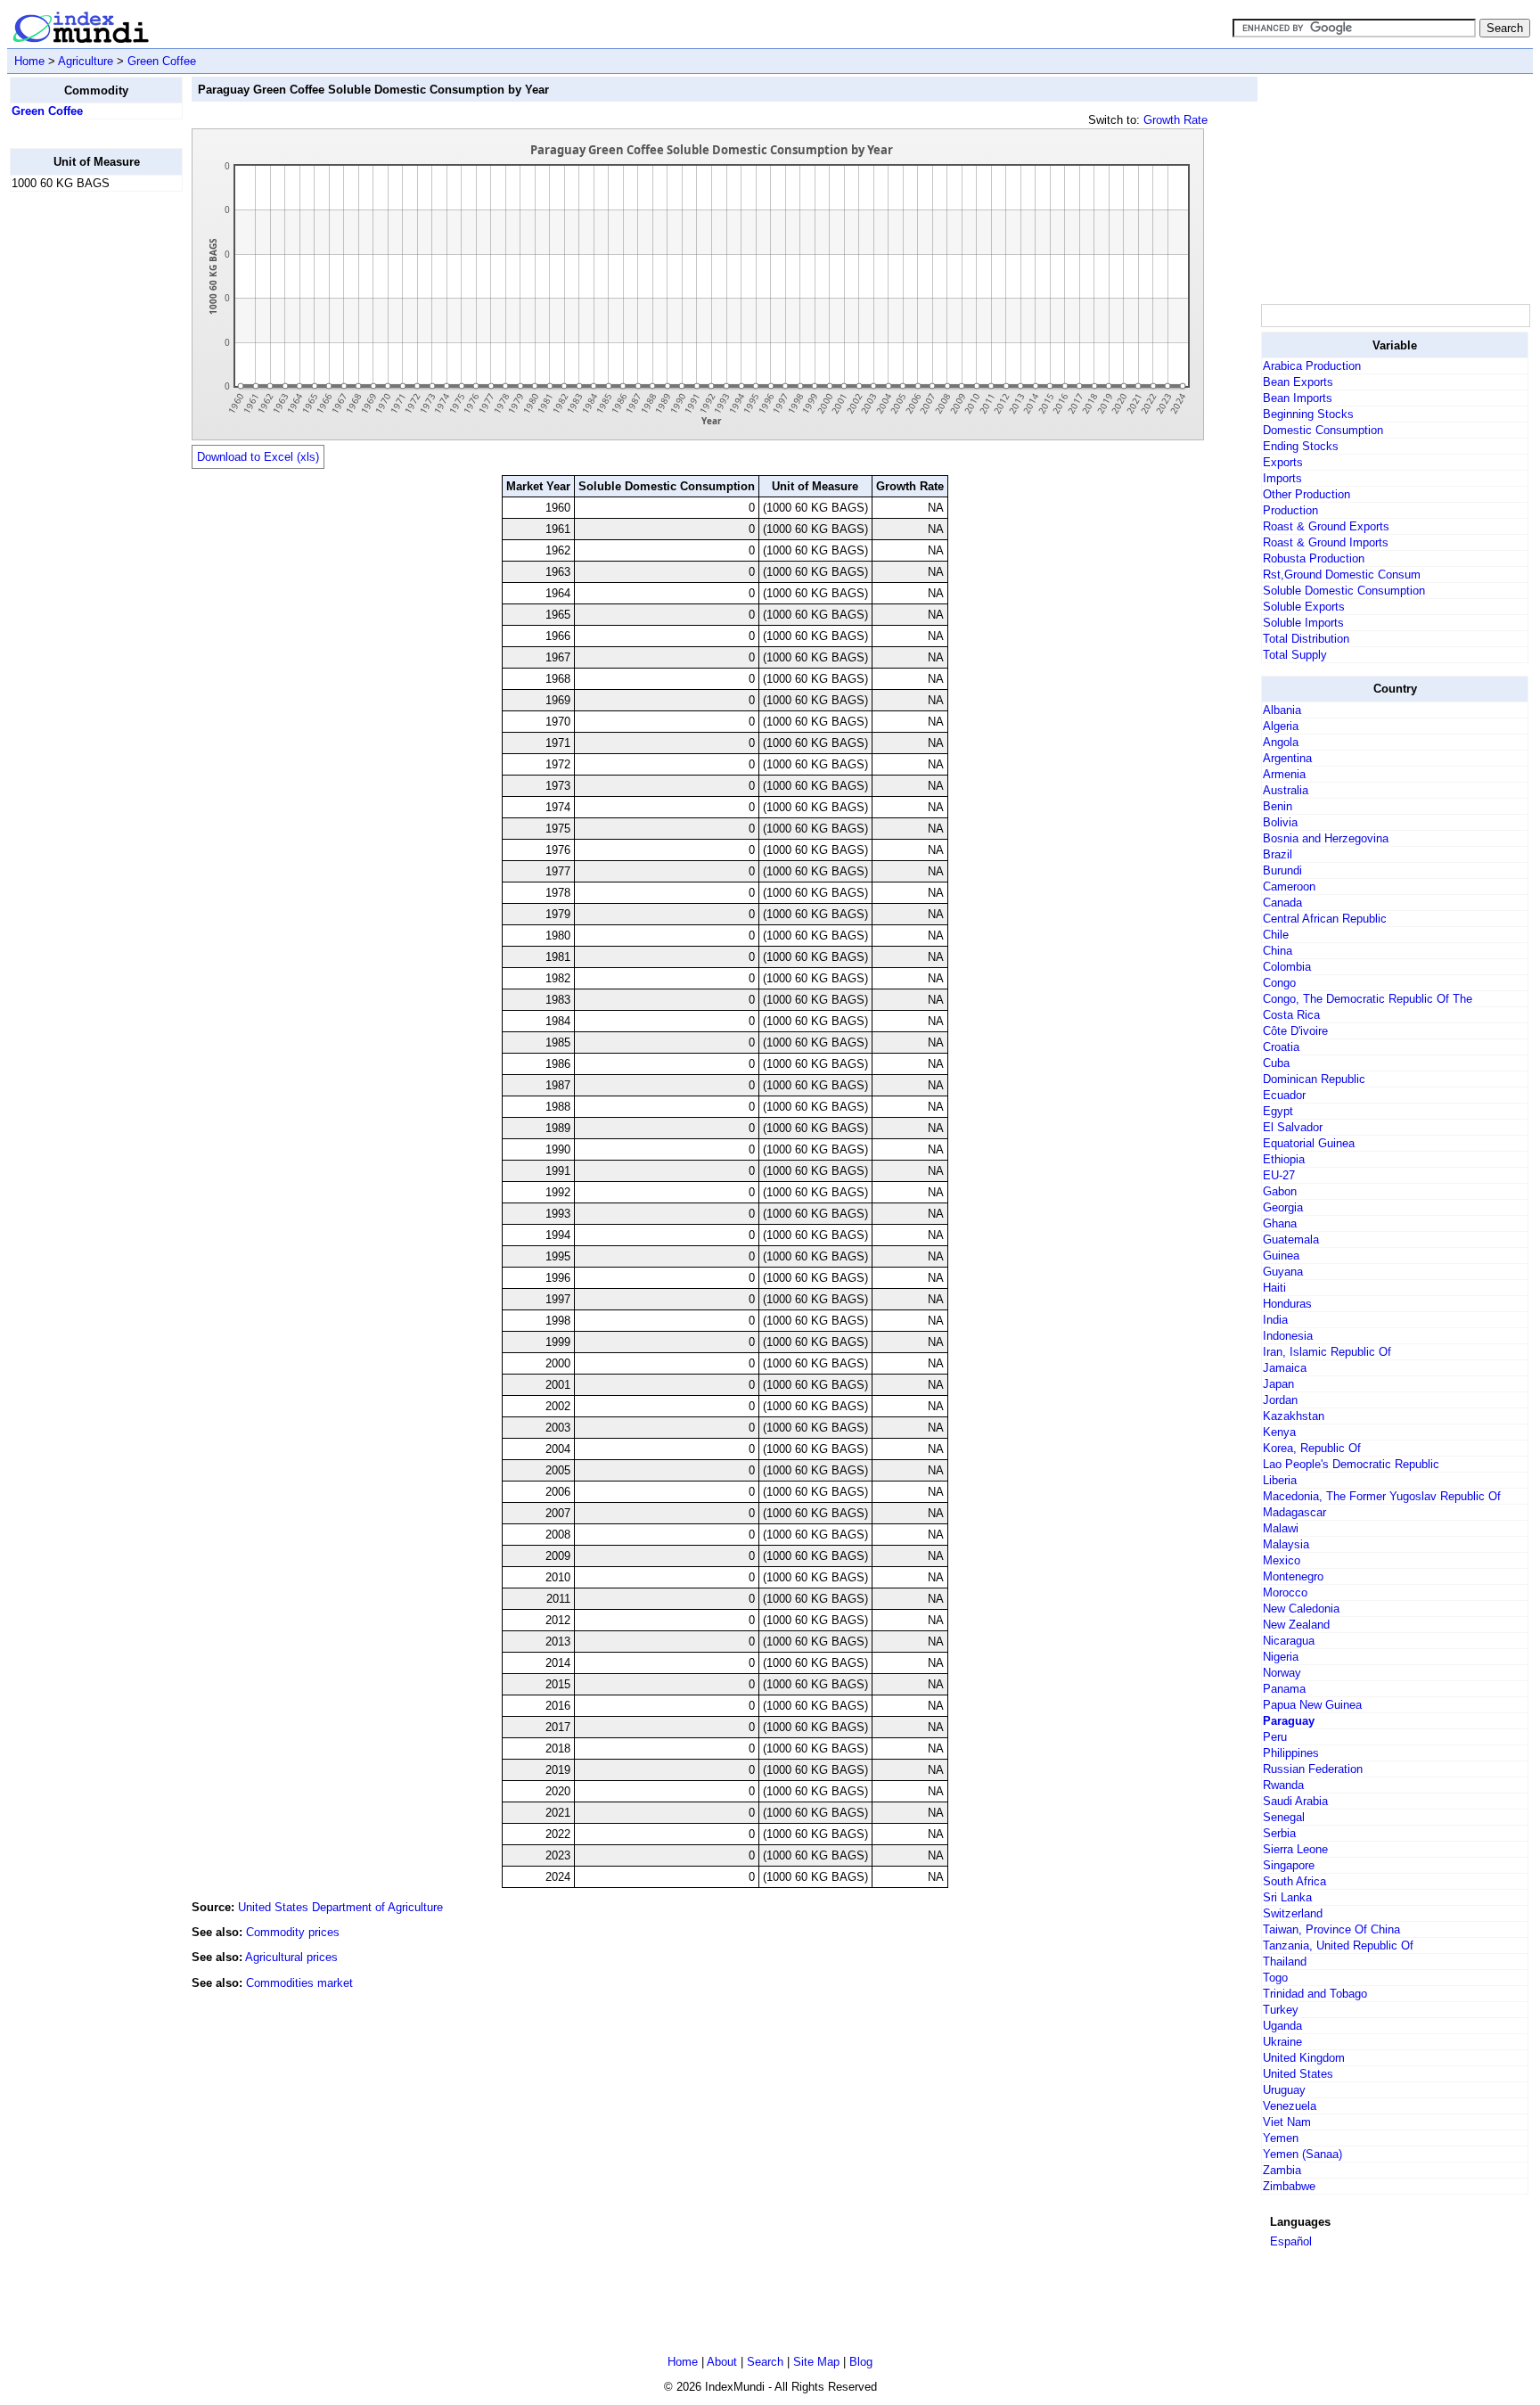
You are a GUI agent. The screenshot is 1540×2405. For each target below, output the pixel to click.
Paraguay (1289, 1721)
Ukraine (1282, 2042)
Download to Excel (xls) (258, 457)
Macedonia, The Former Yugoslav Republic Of (1382, 1496)
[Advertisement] (81, 473)
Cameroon (1289, 886)
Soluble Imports (1303, 623)
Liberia (1280, 1480)
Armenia (1284, 774)
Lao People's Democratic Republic (1351, 1464)
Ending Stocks (1301, 446)
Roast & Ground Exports (1326, 526)
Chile (1276, 935)
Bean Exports (1298, 382)
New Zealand (1296, 1625)
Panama (1284, 1689)
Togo (1275, 1978)
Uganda (1282, 2026)
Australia (1286, 790)
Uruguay (1284, 2090)
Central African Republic (1325, 919)
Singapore (1289, 1865)
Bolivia (1280, 822)
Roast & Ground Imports (1326, 542)
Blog (861, 2362)
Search (765, 2362)
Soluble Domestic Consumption (1344, 591)
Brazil (1278, 854)
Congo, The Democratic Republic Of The (1368, 999)
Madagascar (1294, 1512)
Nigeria (1281, 1657)
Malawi (1281, 1528)
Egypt (1278, 1111)
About (722, 2362)
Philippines (1291, 1753)
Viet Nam (1287, 2122)
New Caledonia (1301, 1609)
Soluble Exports (1304, 607)
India (1275, 1320)
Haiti (1274, 1288)
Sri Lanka (1287, 1897)
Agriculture (86, 61)
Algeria (1281, 726)
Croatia (1281, 1047)
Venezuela (1290, 2106)
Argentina (1287, 758)
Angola (1281, 742)
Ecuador (1284, 1095)
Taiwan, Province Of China (1331, 1929)
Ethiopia (1284, 1159)
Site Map (816, 2362)
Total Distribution (1306, 639)
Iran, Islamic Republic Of (1327, 1352)
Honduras (1287, 1304)
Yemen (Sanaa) (1302, 2154)
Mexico (1282, 1560)
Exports (1283, 462)
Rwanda (1283, 1785)
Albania (1282, 710)
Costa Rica (1291, 1015)
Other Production (1307, 494)
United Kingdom (1304, 2058)
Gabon (1280, 1191)
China (1278, 951)
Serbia (1279, 1833)
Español (1291, 2241)
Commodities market (299, 1983)
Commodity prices (293, 1932)
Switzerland (1293, 1913)
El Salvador (1293, 1127)
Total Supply (1295, 655)
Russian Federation (1313, 1769)
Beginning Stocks (1308, 414)
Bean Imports (1298, 398)
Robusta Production (1314, 558)
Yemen (1281, 2138)
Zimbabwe (1289, 2186)
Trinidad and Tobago (1315, 1994)
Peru (1275, 1737)
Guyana (1283, 1272)
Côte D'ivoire (1295, 1031)
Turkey (1281, 2010)
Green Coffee (162, 61)
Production (1290, 510)
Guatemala (1291, 1239)
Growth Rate (1175, 120)
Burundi (1282, 870)
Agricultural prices (291, 1957)
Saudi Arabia (1295, 1801)
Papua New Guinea (1312, 1705)
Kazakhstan (1294, 1416)
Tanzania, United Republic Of (1338, 1945)
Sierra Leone (1295, 1849)
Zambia (1282, 2170)
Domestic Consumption (1323, 430)
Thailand (1285, 1962)
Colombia (1287, 967)
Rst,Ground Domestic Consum (1342, 575)
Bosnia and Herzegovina (1326, 838)
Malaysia (1286, 1544)
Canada (1282, 903)
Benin (1278, 806)
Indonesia (1288, 1336)
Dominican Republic (1314, 1079)
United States (1298, 2074)
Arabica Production (1312, 366)
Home (29, 61)
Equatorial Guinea (1309, 1143)
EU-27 (1279, 1175)
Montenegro (1293, 1576)
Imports (1282, 478)
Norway (1282, 1673)
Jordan (1280, 1400)
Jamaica (1285, 1368)
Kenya (1279, 1432)
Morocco (1285, 1592)
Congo (1279, 983)
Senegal (1284, 1817)
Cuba (1276, 1063)
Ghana (1280, 1223)
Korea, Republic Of (1312, 1448)
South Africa (1294, 1881)
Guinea (1281, 1256)
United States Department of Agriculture (340, 1907)
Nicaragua (1289, 1641)
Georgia (1283, 1207)
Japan (1278, 1384)
